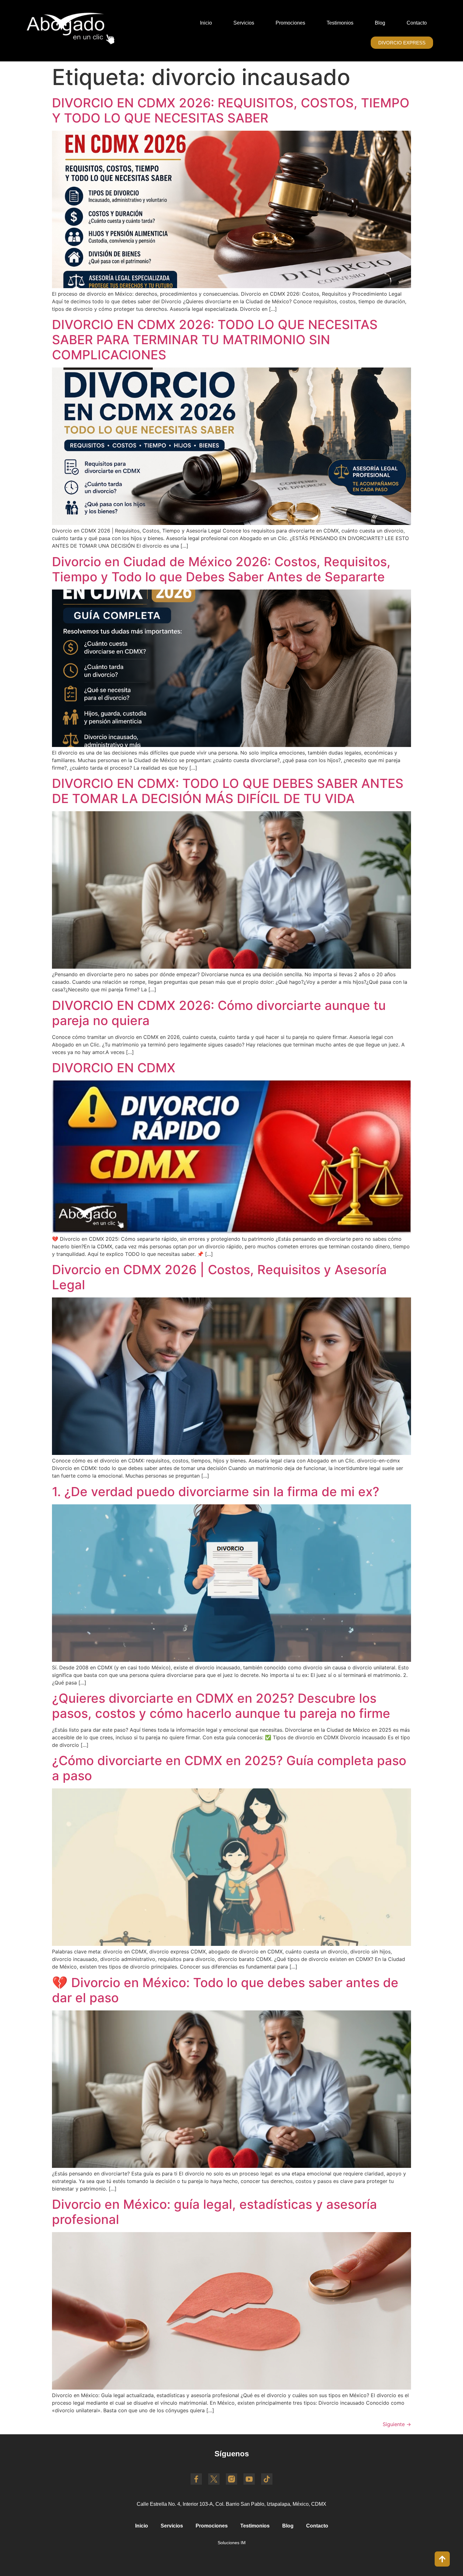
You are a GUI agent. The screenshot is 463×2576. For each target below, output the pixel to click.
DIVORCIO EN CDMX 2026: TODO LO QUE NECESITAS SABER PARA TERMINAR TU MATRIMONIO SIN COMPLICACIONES (215, 340)
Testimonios (340, 23)
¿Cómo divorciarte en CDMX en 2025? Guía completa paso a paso (229, 1768)
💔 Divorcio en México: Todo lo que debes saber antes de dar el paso (225, 1990)
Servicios (244, 23)
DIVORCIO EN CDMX (114, 1068)
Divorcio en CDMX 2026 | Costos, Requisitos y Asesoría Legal (219, 1277)
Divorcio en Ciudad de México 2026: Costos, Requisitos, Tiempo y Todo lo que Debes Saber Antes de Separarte (221, 569)
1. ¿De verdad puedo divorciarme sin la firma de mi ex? (216, 1492)
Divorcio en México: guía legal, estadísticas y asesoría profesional (214, 2212)
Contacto (417, 23)
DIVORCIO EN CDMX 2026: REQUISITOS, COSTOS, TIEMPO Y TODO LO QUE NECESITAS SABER (231, 110)
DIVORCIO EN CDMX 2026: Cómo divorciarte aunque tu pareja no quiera (219, 1013)
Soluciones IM (232, 2543)
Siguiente (397, 2424)
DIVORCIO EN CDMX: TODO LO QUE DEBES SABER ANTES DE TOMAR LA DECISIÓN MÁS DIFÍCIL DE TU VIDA (228, 791)
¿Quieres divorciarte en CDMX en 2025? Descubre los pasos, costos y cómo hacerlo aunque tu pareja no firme (221, 1706)
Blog (380, 23)
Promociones (290, 23)
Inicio (206, 23)
